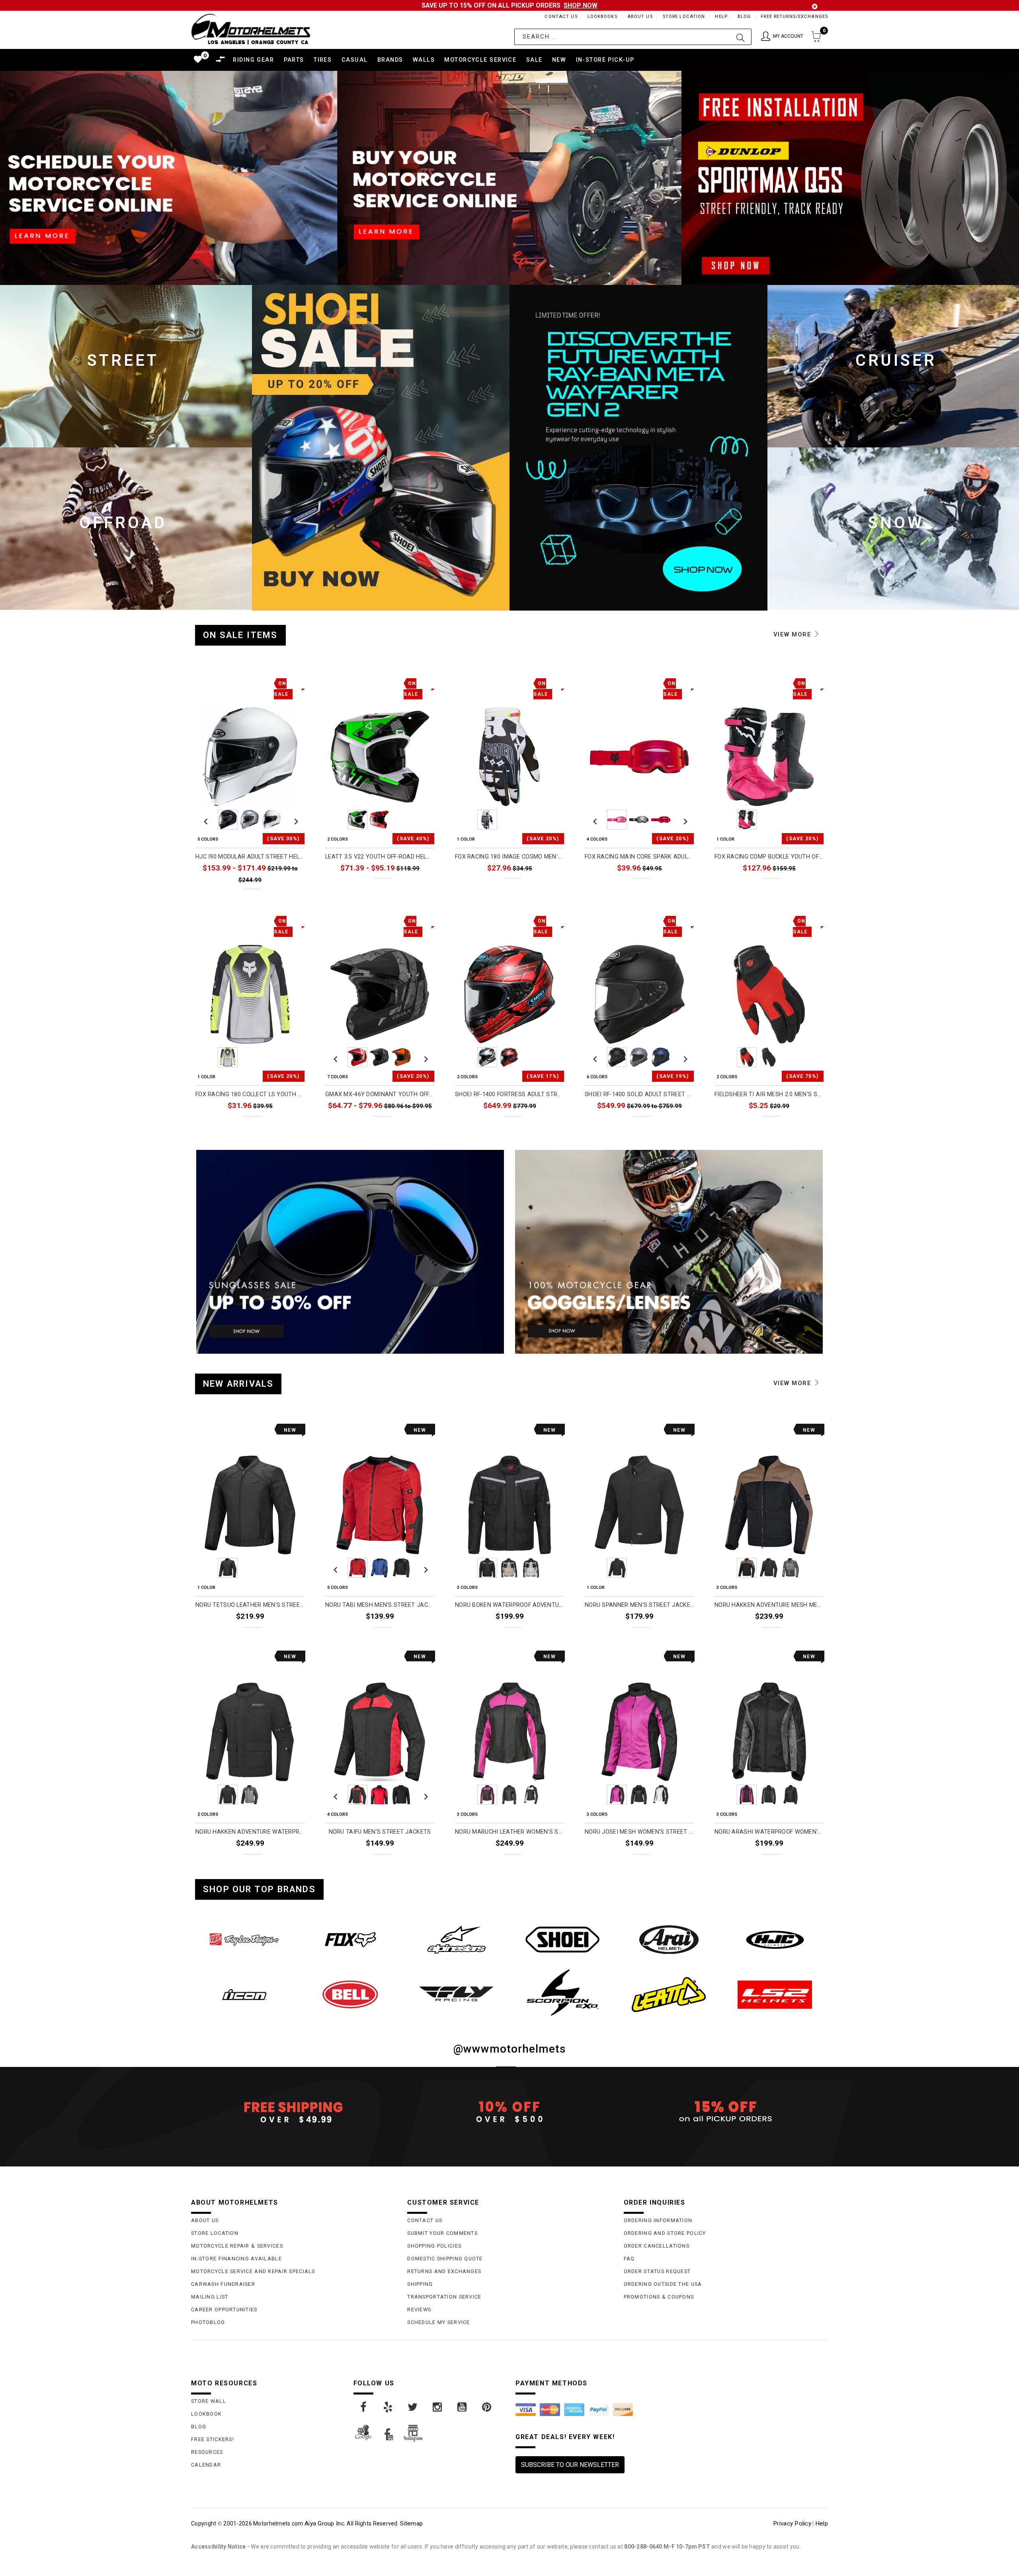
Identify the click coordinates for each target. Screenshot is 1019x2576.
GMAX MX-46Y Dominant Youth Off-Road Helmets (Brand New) (380, 1094)
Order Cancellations (657, 2246)
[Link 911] (463, 2407)
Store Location (684, 17)
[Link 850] (563, 1940)
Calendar (206, 2465)
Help (721, 17)
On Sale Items (240, 635)
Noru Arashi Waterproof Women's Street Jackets (769, 1832)
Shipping (420, 2284)
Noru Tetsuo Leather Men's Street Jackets (250, 1605)
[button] (782, 37)
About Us (640, 17)
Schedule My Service (438, 2322)
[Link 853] (244, 1994)
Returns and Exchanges (444, 2271)
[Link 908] (388, 2407)
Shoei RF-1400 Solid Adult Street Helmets (639, 1094)
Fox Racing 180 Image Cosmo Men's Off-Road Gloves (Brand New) (509, 857)
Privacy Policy (792, 2523)
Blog (744, 17)
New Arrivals (238, 1384)
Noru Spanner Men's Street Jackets (639, 1605)
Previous (206, 820)
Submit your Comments (442, 2233)
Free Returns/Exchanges (794, 17)
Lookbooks (602, 17)
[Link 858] (775, 1994)
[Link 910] (438, 2407)
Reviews (419, 2310)
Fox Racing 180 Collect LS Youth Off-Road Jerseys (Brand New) (250, 1094)
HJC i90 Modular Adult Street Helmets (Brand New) (250, 857)
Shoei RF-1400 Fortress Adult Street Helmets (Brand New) (509, 1094)
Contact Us (561, 17)
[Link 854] (350, 1994)
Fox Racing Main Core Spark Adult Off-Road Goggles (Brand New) (639, 857)
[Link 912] (487, 2407)
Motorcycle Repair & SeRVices (237, 2246)
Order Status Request (657, 2271)
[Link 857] (669, 1994)
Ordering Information (658, 2220)
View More (794, 634)
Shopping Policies (434, 2246)
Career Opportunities (224, 2310)
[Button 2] (741, 37)
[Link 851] (669, 1940)
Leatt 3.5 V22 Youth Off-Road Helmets (380, 857)
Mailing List (210, 2297)
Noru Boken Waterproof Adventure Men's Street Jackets (509, 1605)
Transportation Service (444, 2297)
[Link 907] (364, 2407)
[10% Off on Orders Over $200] (509, 2112)
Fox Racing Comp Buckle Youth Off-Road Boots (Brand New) (769, 857)
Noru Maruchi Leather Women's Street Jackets (509, 1832)
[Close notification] (815, 7)
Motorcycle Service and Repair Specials (253, 2271)
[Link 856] (563, 1992)
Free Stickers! (213, 2439)
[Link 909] (413, 2407)
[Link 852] (775, 1940)
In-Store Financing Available (236, 2259)
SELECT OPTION (277, 897)
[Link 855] (456, 1994)
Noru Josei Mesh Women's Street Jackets (639, 1832)
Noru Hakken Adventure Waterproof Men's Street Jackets (250, 1832)
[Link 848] (350, 1940)
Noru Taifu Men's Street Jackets (380, 1832)
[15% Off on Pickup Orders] (726, 2112)
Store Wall (209, 2401)
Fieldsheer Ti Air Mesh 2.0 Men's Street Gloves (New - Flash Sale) (769, 1094)
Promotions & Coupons (659, 2297)
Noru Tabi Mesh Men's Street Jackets (380, 1605)
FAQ (629, 2259)
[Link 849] (456, 1940)
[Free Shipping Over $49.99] (293, 2112)
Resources (207, 2452)
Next (294, 820)
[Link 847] (244, 1940)
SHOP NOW (581, 5)
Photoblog (208, 2322)
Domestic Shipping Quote (445, 2259)
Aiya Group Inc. (325, 2523)
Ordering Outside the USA (663, 2284)
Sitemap (411, 2523)
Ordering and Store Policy (665, 2233)
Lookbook (206, 2414)
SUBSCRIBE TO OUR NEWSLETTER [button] (570, 2465)
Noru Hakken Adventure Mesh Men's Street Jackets (769, 1605)
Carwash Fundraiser (223, 2284)
